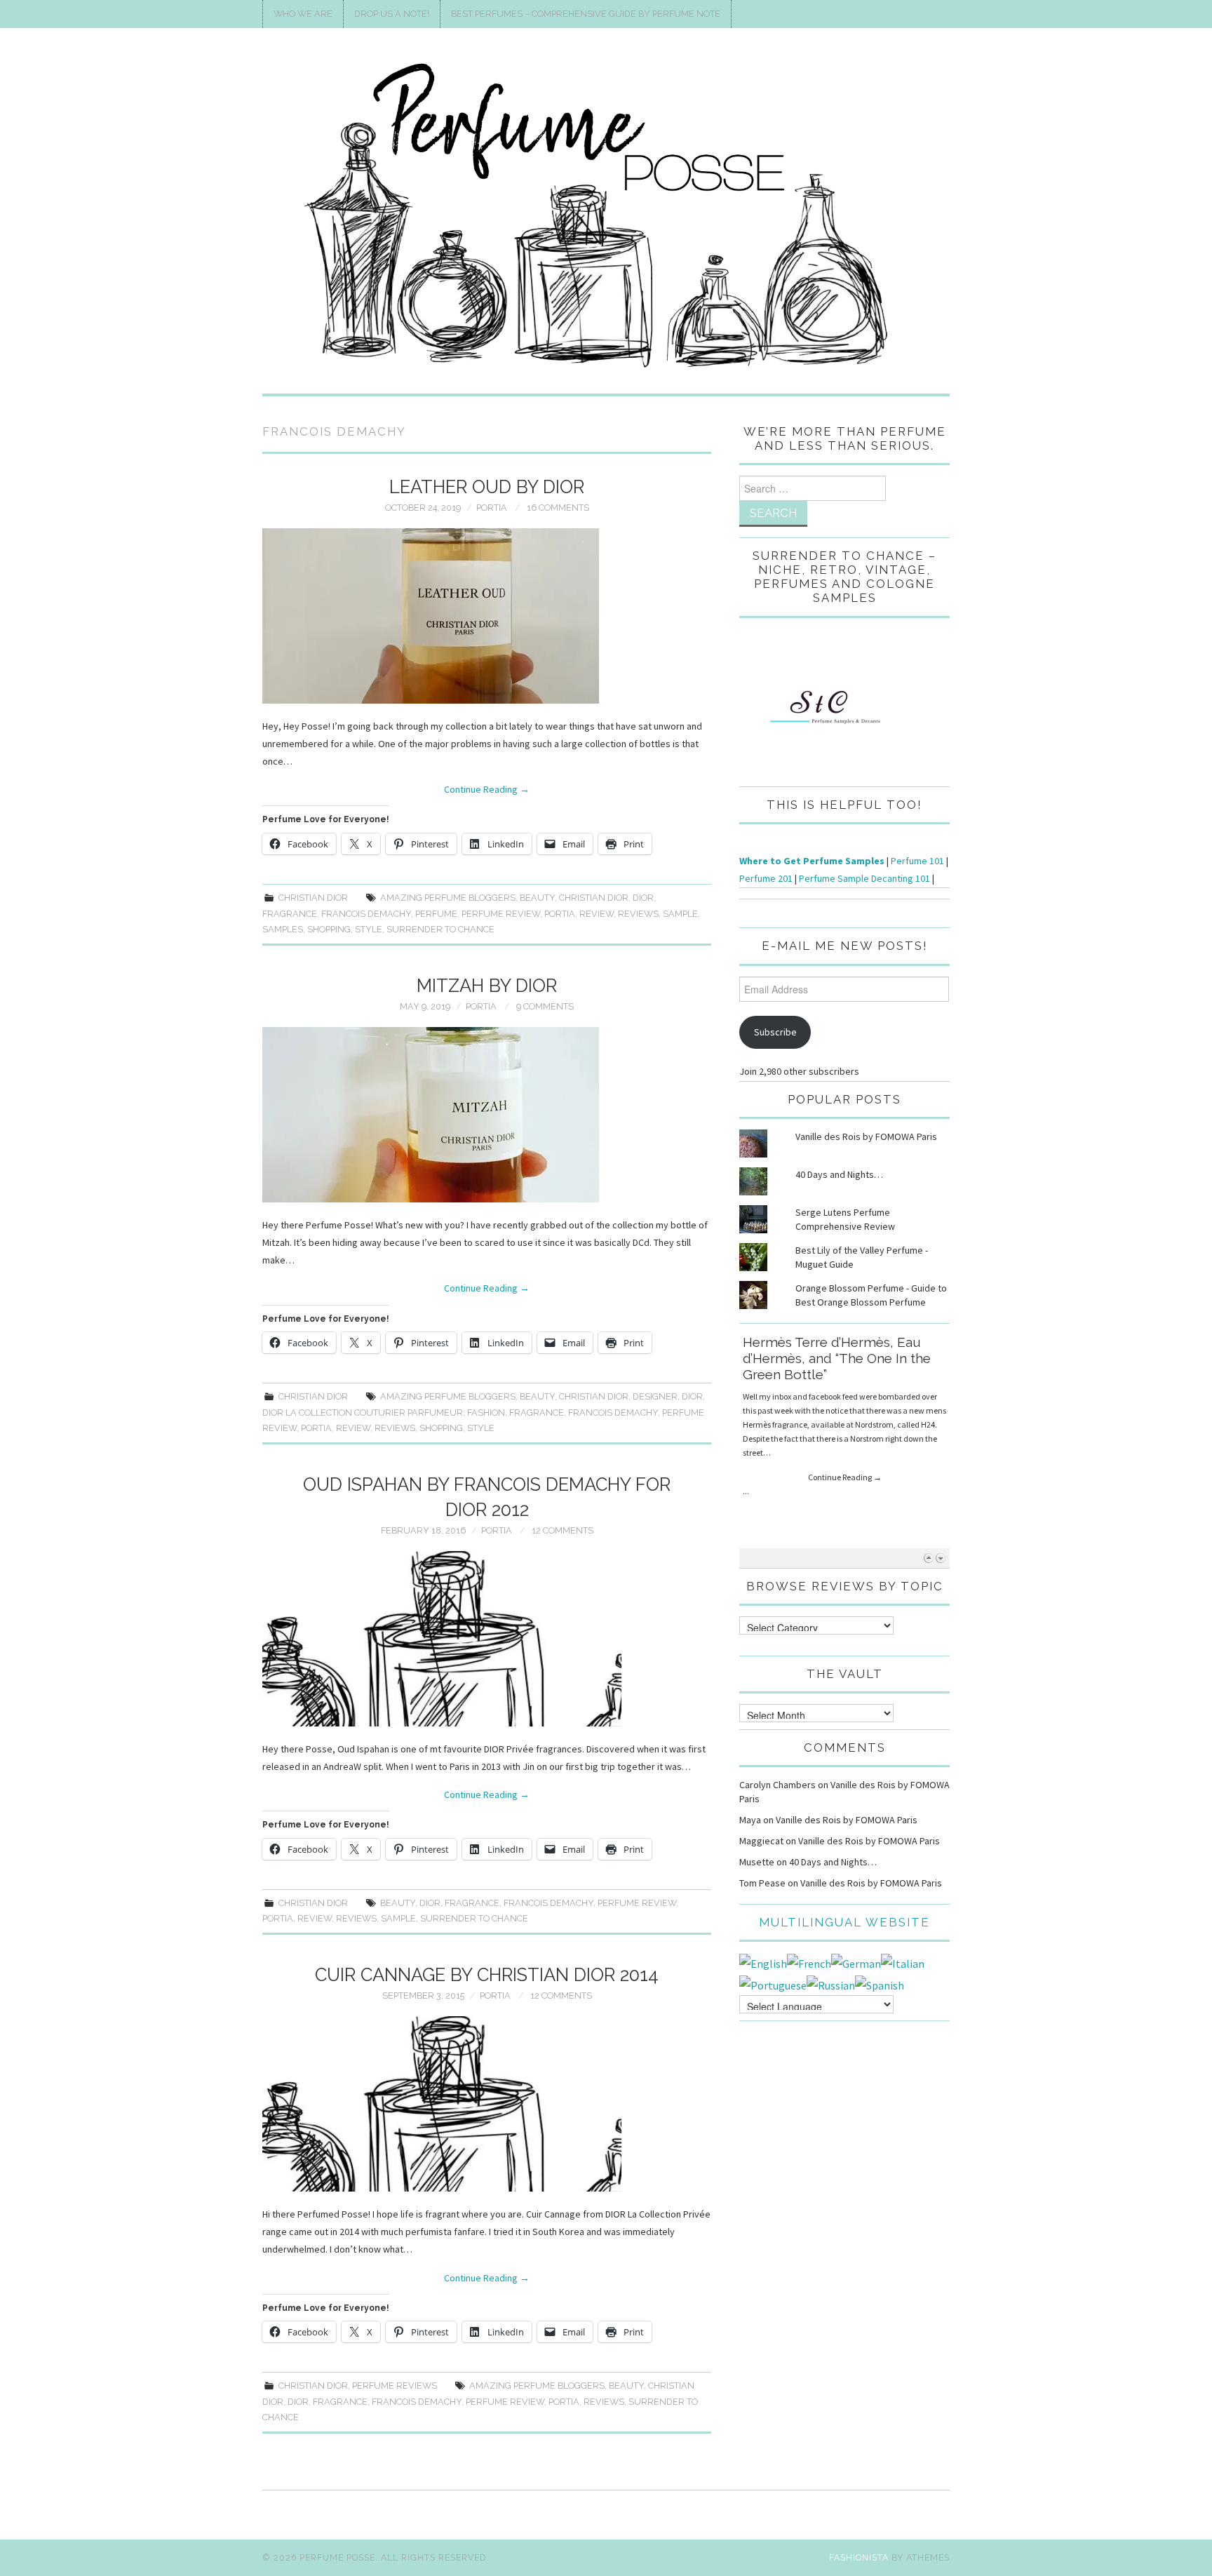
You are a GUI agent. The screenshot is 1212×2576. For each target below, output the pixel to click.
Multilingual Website (844, 1922)
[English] (763, 1962)
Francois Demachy (366, 914)
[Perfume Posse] (606, 217)
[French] (809, 1962)
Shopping (329, 929)
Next (940, 1558)
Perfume (436, 914)
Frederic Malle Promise (816, 1342)
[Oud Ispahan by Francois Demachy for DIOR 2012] (487, 1639)
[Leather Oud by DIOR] (487, 616)
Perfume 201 (766, 878)
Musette (757, 1862)
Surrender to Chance (440, 929)
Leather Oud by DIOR (487, 487)
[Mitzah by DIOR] (487, 1115)
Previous (928, 1558)
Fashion (486, 1413)
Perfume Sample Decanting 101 (864, 878)
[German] (856, 1962)
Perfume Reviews (395, 2386)
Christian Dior (313, 898)
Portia (492, 508)
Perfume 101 (917, 861)
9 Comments (545, 1006)
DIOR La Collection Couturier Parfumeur (363, 1413)
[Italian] (903, 1962)
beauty (537, 898)
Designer (655, 1396)
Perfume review (501, 914)
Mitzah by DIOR (487, 986)
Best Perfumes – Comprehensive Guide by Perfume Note (586, 14)
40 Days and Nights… (839, 1174)
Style (369, 929)
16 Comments (558, 508)
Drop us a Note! (392, 14)
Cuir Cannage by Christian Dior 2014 (487, 1975)
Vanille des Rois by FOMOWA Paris (866, 1136)
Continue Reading (487, 789)
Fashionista (859, 2557)
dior (643, 898)
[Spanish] (880, 1984)
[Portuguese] (773, 1984)
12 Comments (563, 1530)
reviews (638, 914)
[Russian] (831, 1984)
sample (680, 914)
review (597, 914)
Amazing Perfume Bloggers (448, 898)
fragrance (290, 914)
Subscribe (775, 1032)
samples (283, 929)
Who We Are (303, 14)
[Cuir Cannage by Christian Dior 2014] (487, 2104)
